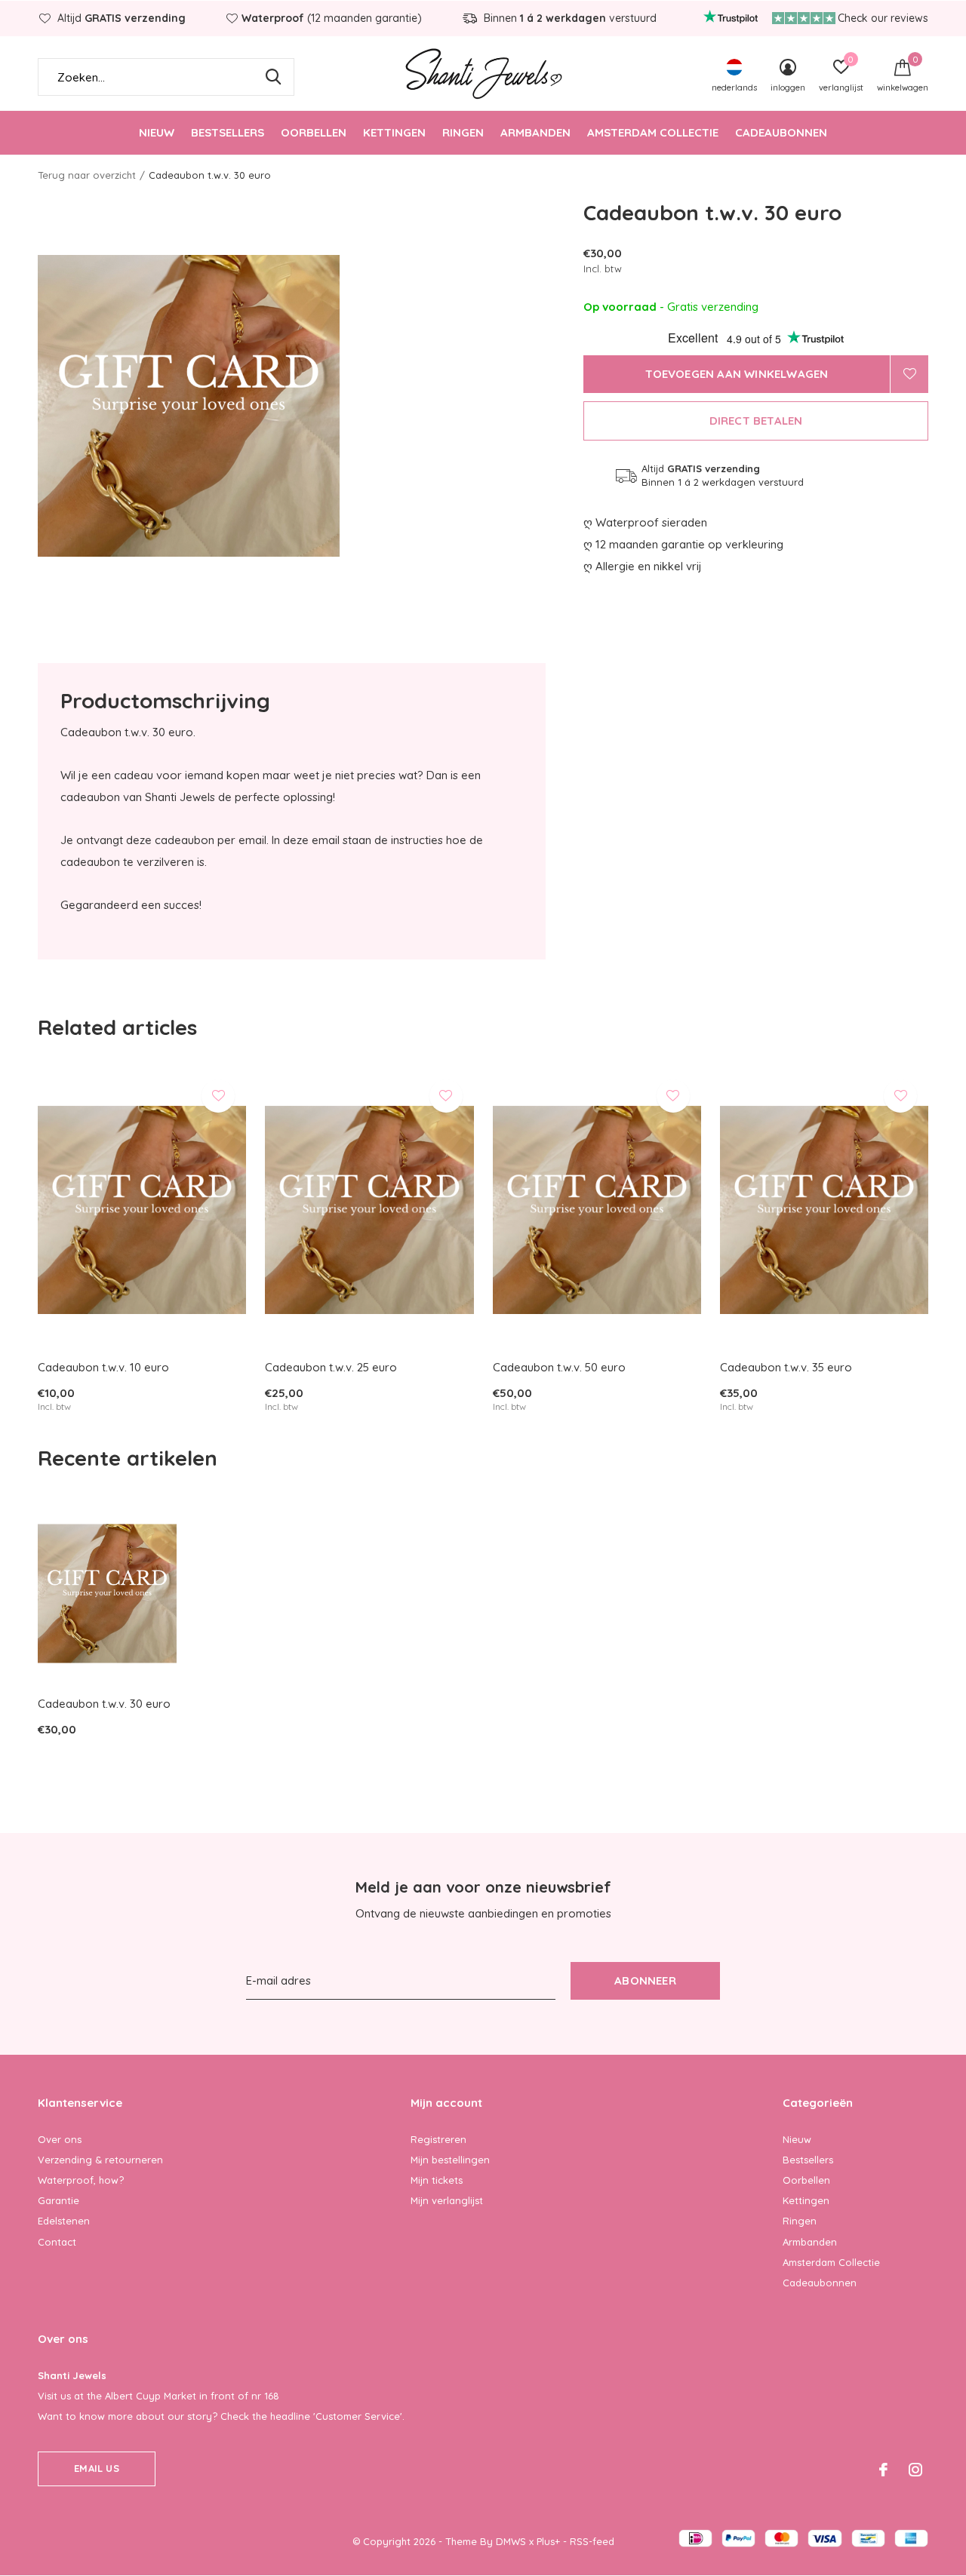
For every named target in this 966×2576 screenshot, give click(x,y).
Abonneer (645, 1980)
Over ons (60, 2139)
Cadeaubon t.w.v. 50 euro (559, 1367)
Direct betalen (756, 421)
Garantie (58, 2200)
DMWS (511, 2541)
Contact (57, 2242)
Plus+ (548, 2541)
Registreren (438, 2139)
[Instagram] (915, 2470)
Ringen (463, 132)
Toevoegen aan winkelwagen (737, 374)
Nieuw (157, 132)
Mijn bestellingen (450, 2160)
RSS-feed (592, 2541)
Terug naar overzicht (87, 175)
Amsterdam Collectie (653, 132)
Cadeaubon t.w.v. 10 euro (103, 1367)
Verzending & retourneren (100, 2160)
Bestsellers (228, 132)
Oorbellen (314, 132)
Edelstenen (64, 2221)
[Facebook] (883, 2470)
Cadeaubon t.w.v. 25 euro (331, 1367)
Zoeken (273, 77)
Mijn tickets (437, 2180)
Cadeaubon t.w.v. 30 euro (104, 1704)
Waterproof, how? (81, 2180)
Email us (96, 2468)
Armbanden (535, 132)
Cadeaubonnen (781, 132)
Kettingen (394, 132)
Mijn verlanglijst (447, 2200)
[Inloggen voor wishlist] (909, 374)
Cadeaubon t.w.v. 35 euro (786, 1367)
